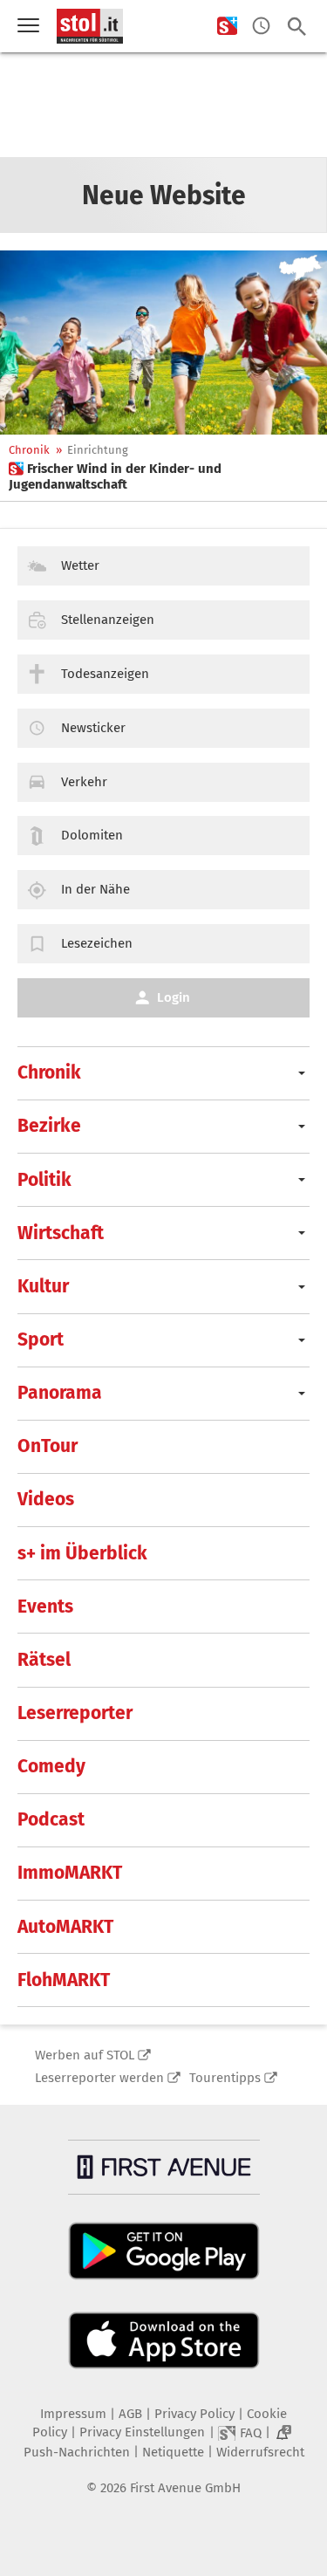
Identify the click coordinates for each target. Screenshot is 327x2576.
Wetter (80, 565)
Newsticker (93, 728)
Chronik (29, 450)
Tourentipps (225, 2078)
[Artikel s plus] (163, 343)
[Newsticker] (261, 27)
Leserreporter (75, 1713)
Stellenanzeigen (108, 620)
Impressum (73, 2414)
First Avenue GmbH (185, 2488)
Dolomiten (92, 835)
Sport (41, 1339)
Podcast (51, 1819)
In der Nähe (95, 889)
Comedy (51, 1766)
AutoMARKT (65, 1927)
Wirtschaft (61, 1233)
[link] (163, 476)
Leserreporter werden (99, 2078)
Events (45, 1607)
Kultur (43, 1286)
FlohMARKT (64, 1980)
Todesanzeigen (105, 674)
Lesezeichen (97, 943)
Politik (44, 1180)
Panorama (60, 1393)
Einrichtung (98, 450)
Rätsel (44, 1660)
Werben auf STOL (85, 2055)
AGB (130, 2414)
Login (174, 997)
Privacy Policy (194, 2414)
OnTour (48, 1446)
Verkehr (84, 782)
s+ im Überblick (82, 1553)
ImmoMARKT (70, 1873)
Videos (46, 1499)
